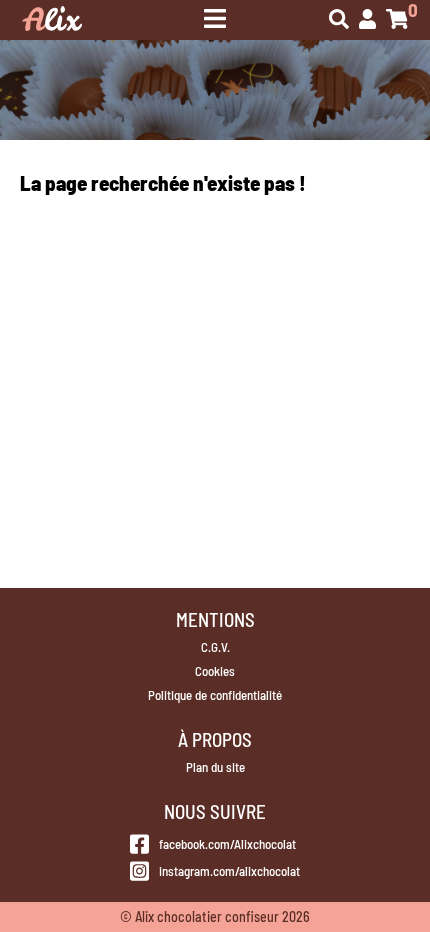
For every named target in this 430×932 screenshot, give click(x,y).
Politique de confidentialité (215, 695)
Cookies (215, 671)
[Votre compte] (368, 20)
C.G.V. (215, 647)
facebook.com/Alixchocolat (227, 844)
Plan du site (215, 767)
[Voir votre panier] (397, 20)
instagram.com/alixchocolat (229, 871)
